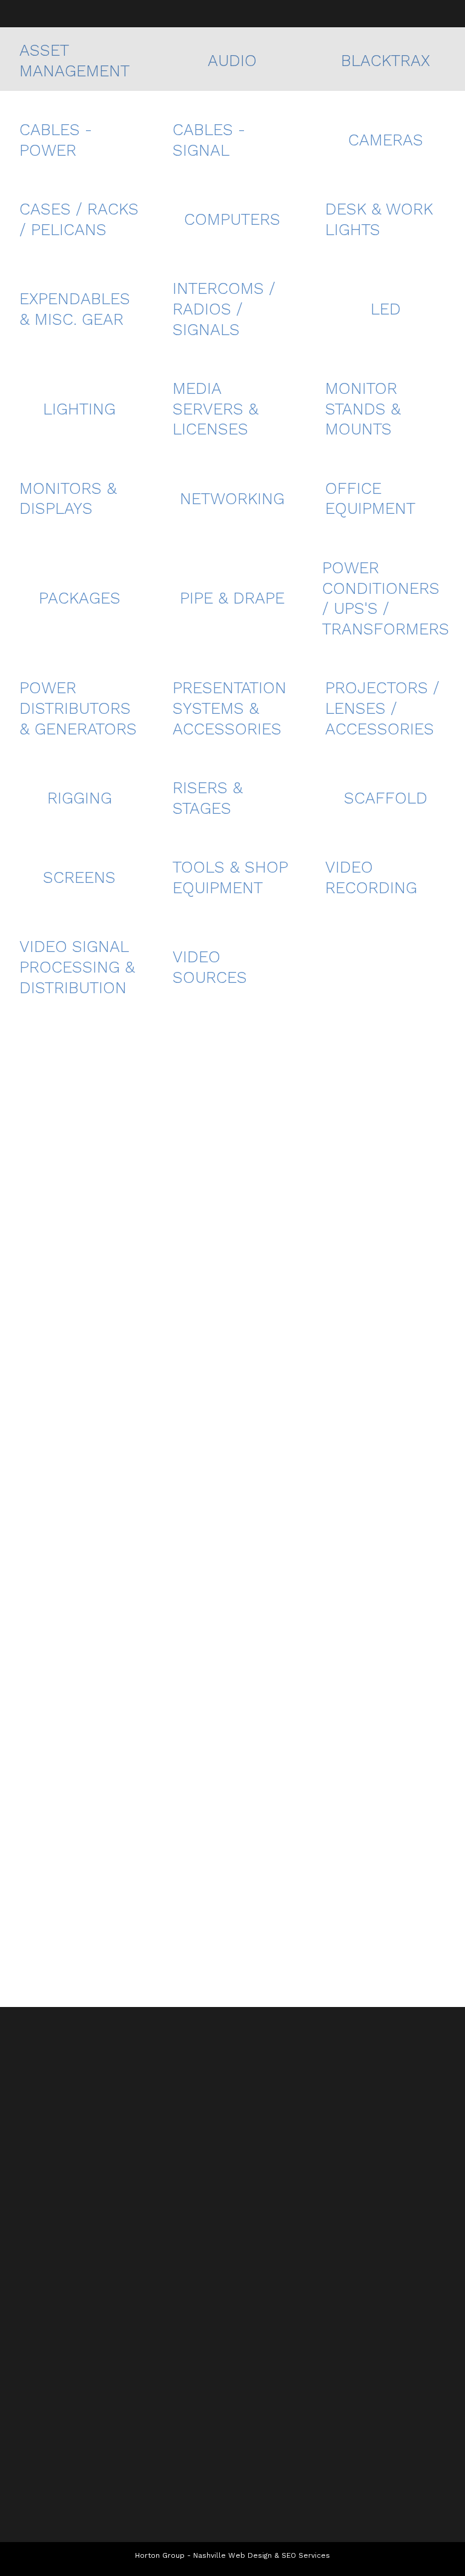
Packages (80, 598)
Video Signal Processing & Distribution (77, 967)
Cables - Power (56, 140)
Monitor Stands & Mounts (363, 409)
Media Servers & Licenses (216, 409)
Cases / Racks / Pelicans (79, 219)
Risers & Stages (208, 798)
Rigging (80, 798)
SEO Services (306, 2555)
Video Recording (371, 877)
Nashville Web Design (232, 2555)
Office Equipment (370, 499)
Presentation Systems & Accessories (229, 708)
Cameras (386, 140)
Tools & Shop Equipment (230, 877)
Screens (79, 877)
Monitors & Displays (68, 499)
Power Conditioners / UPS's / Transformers (386, 598)
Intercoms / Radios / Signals (224, 309)
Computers (232, 219)
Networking (232, 499)
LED (386, 309)
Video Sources (210, 967)
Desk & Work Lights (379, 219)
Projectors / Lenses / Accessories (382, 708)
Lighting (79, 409)
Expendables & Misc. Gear (75, 309)
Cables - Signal (209, 140)
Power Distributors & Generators (78, 708)
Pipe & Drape (232, 598)
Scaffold (386, 798)
